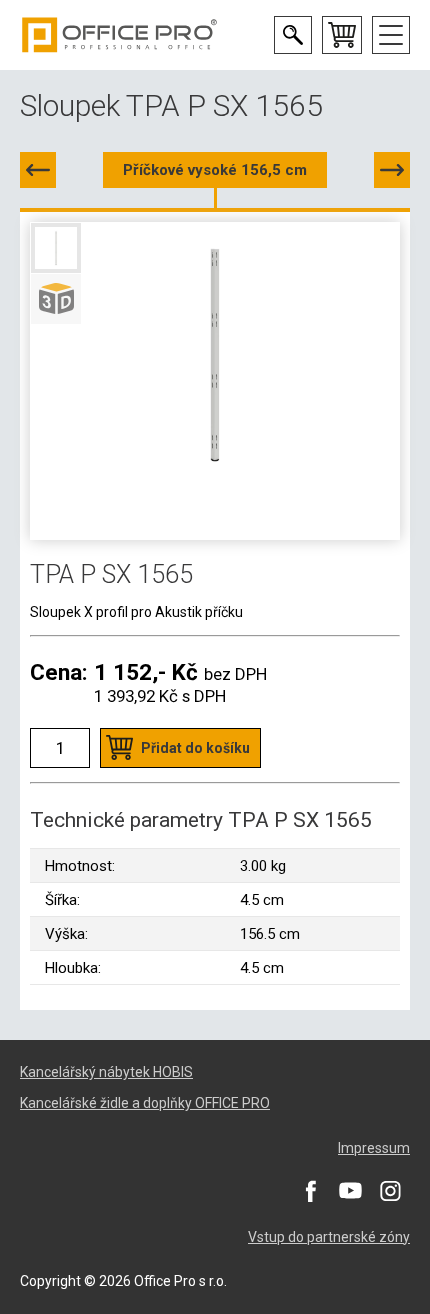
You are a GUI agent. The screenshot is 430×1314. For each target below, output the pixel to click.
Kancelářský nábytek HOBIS (106, 1072)
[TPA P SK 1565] (392, 170)
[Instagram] (390, 1191)
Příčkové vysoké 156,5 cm (215, 170)
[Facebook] (310, 1191)
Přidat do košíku (195, 748)
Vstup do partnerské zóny (329, 1237)
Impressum (374, 1148)
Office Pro (120, 35)
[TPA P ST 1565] (38, 170)
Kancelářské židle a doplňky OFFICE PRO (145, 1103)
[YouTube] (350, 1191)
